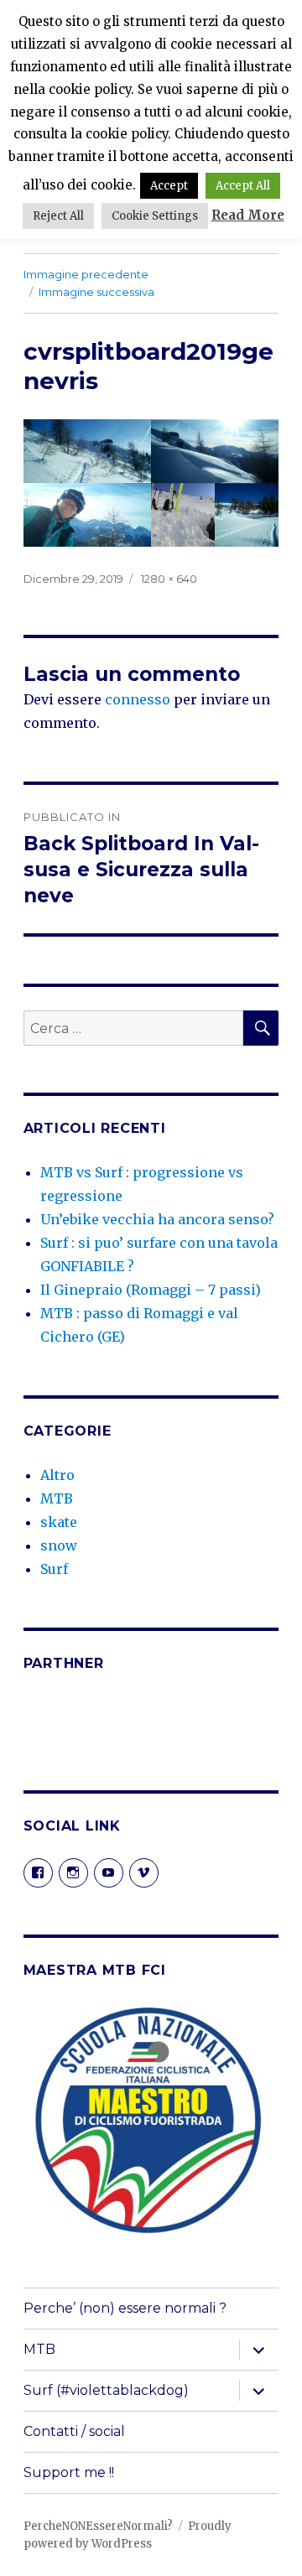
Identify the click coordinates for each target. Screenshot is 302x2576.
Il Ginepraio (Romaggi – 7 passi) (151, 1290)
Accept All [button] (243, 186)
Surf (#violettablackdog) (106, 2390)
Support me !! (69, 2472)
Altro (57, 1475)
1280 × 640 (169, 579)
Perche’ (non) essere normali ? (125, 2308)
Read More (248, 215)
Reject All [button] (58, 216)
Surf (54, 1569)
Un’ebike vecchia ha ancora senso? (157, 1219)
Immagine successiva (96, 292)
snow (59, 1545)
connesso (138, 699)
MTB (57, 1498)
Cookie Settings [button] (155, 216)
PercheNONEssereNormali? (98, 2526)
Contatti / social (74, 2431)
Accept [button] (169, 186)
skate (59, 1522)
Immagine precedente (86, 274)
